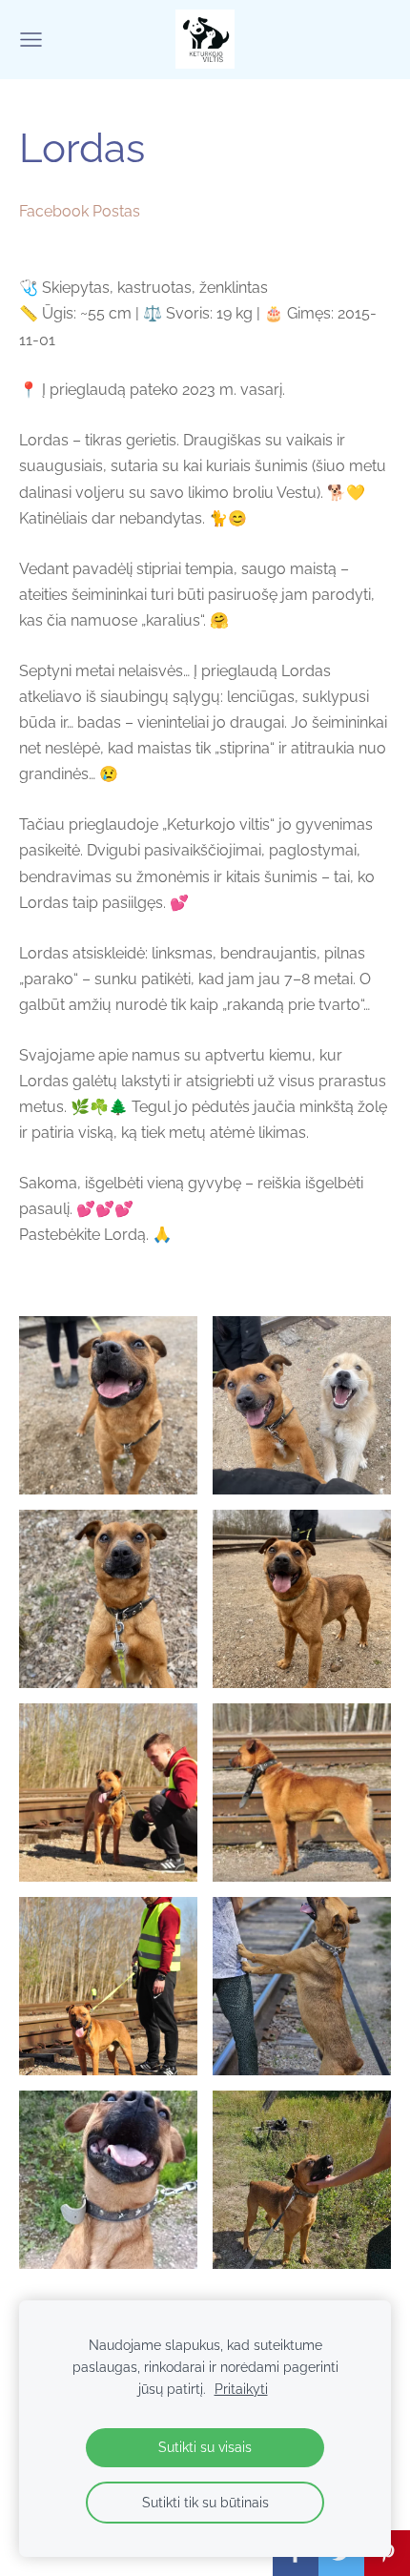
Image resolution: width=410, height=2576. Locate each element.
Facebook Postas (80, 211)
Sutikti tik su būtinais (205, 2502)
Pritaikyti (241, 2389)
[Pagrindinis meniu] (31, 40)
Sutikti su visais (205, 2447)
